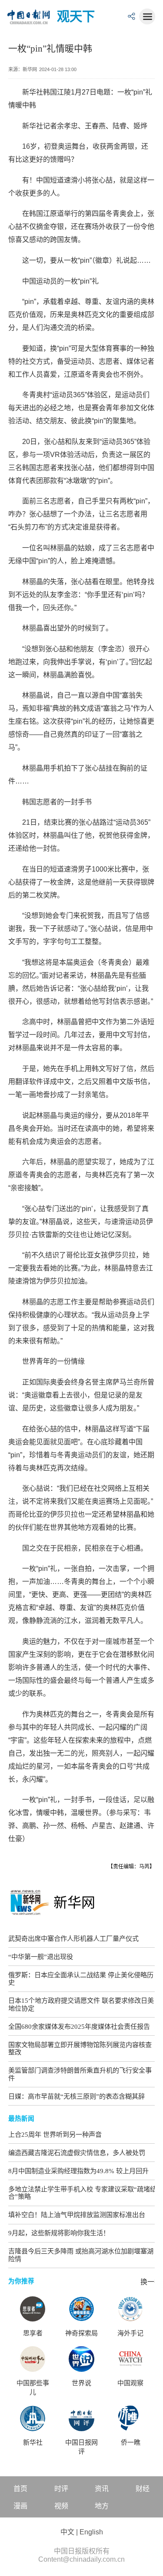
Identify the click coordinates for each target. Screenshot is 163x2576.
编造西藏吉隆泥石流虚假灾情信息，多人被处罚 (77, 2153)
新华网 (74, 1903)
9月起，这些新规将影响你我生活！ (59, 2233)
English (91, 2532)
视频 (61, 2506)
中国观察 (130, 2383)
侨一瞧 (131, 2442)
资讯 (102, 2489)
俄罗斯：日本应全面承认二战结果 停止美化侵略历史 (81, 1979)
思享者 (33, 2333)
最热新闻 (21, 2119)
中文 (67, 2532)
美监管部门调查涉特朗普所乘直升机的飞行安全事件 (80, 2074)
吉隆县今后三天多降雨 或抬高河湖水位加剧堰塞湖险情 (81, 2255)
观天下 (76, 16)
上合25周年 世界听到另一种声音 (55, 2134)
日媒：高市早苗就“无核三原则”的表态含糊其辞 (77, 2096)
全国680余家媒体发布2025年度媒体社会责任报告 (79, 2026)
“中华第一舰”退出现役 (41, 1957)
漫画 (20, 2506)
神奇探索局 (81, 2333)
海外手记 (130, 2333)
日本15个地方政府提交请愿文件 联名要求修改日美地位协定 (81, 2004)
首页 (20, 2489)
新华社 (33, 2442)
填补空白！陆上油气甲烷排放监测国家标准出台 (77, 2215)
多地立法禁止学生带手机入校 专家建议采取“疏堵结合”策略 (82, 2193)
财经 (143, 2489)
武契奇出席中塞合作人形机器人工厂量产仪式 (73, 1938)
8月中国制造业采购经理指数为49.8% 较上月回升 (78, 2171)
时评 (61, 2489)
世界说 (81, 2383)
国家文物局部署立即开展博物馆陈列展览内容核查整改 (80, 2049)
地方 (102, 2506)
